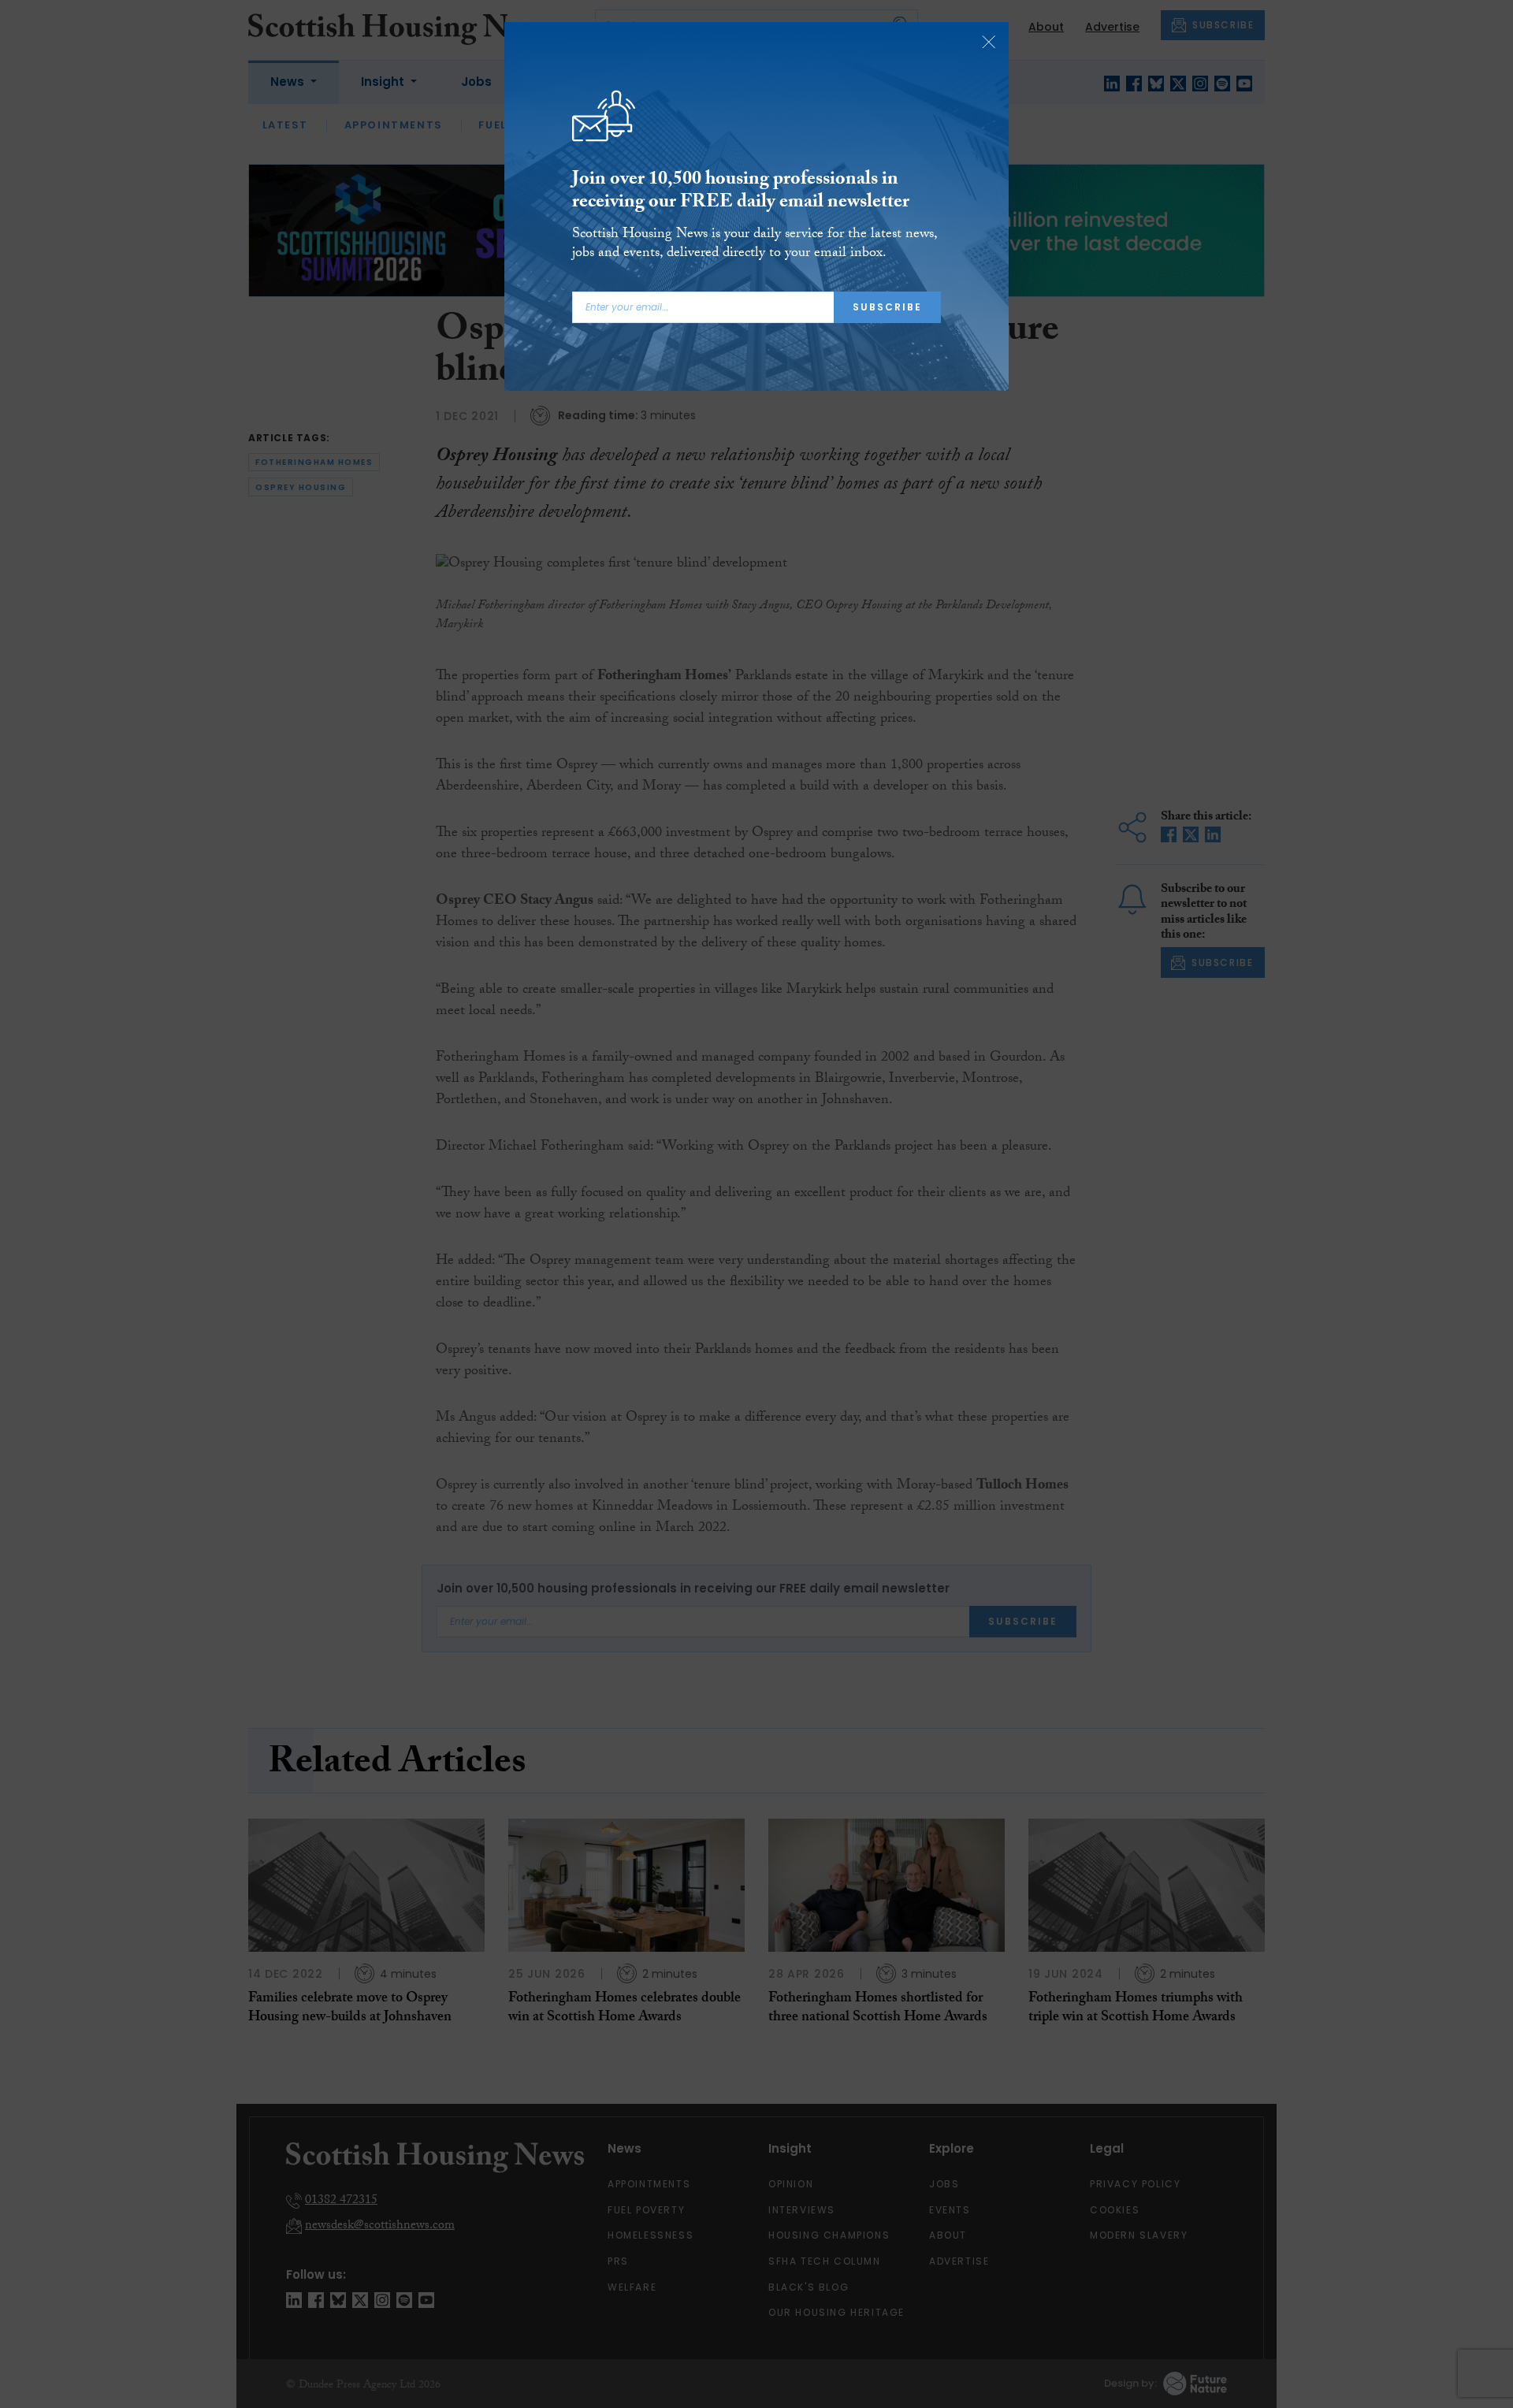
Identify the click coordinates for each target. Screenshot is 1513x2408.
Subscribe (887, 307)
